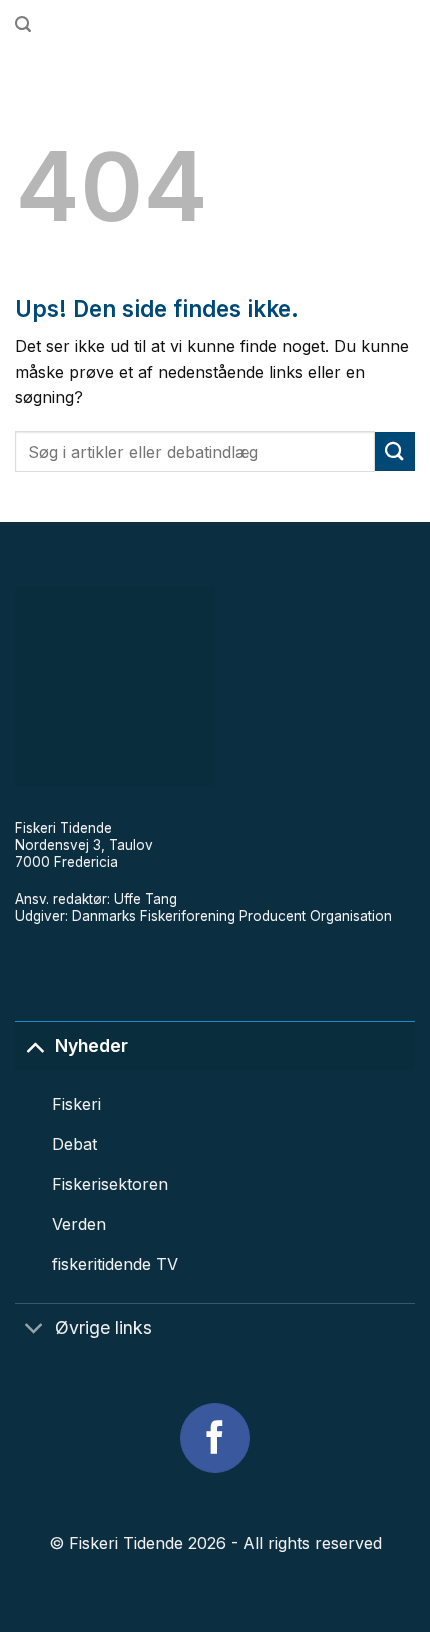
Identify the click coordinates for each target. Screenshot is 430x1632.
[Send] (395, 451)
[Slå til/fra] (34, 1045)
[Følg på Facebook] (215, 1438)
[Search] (23, 24)
